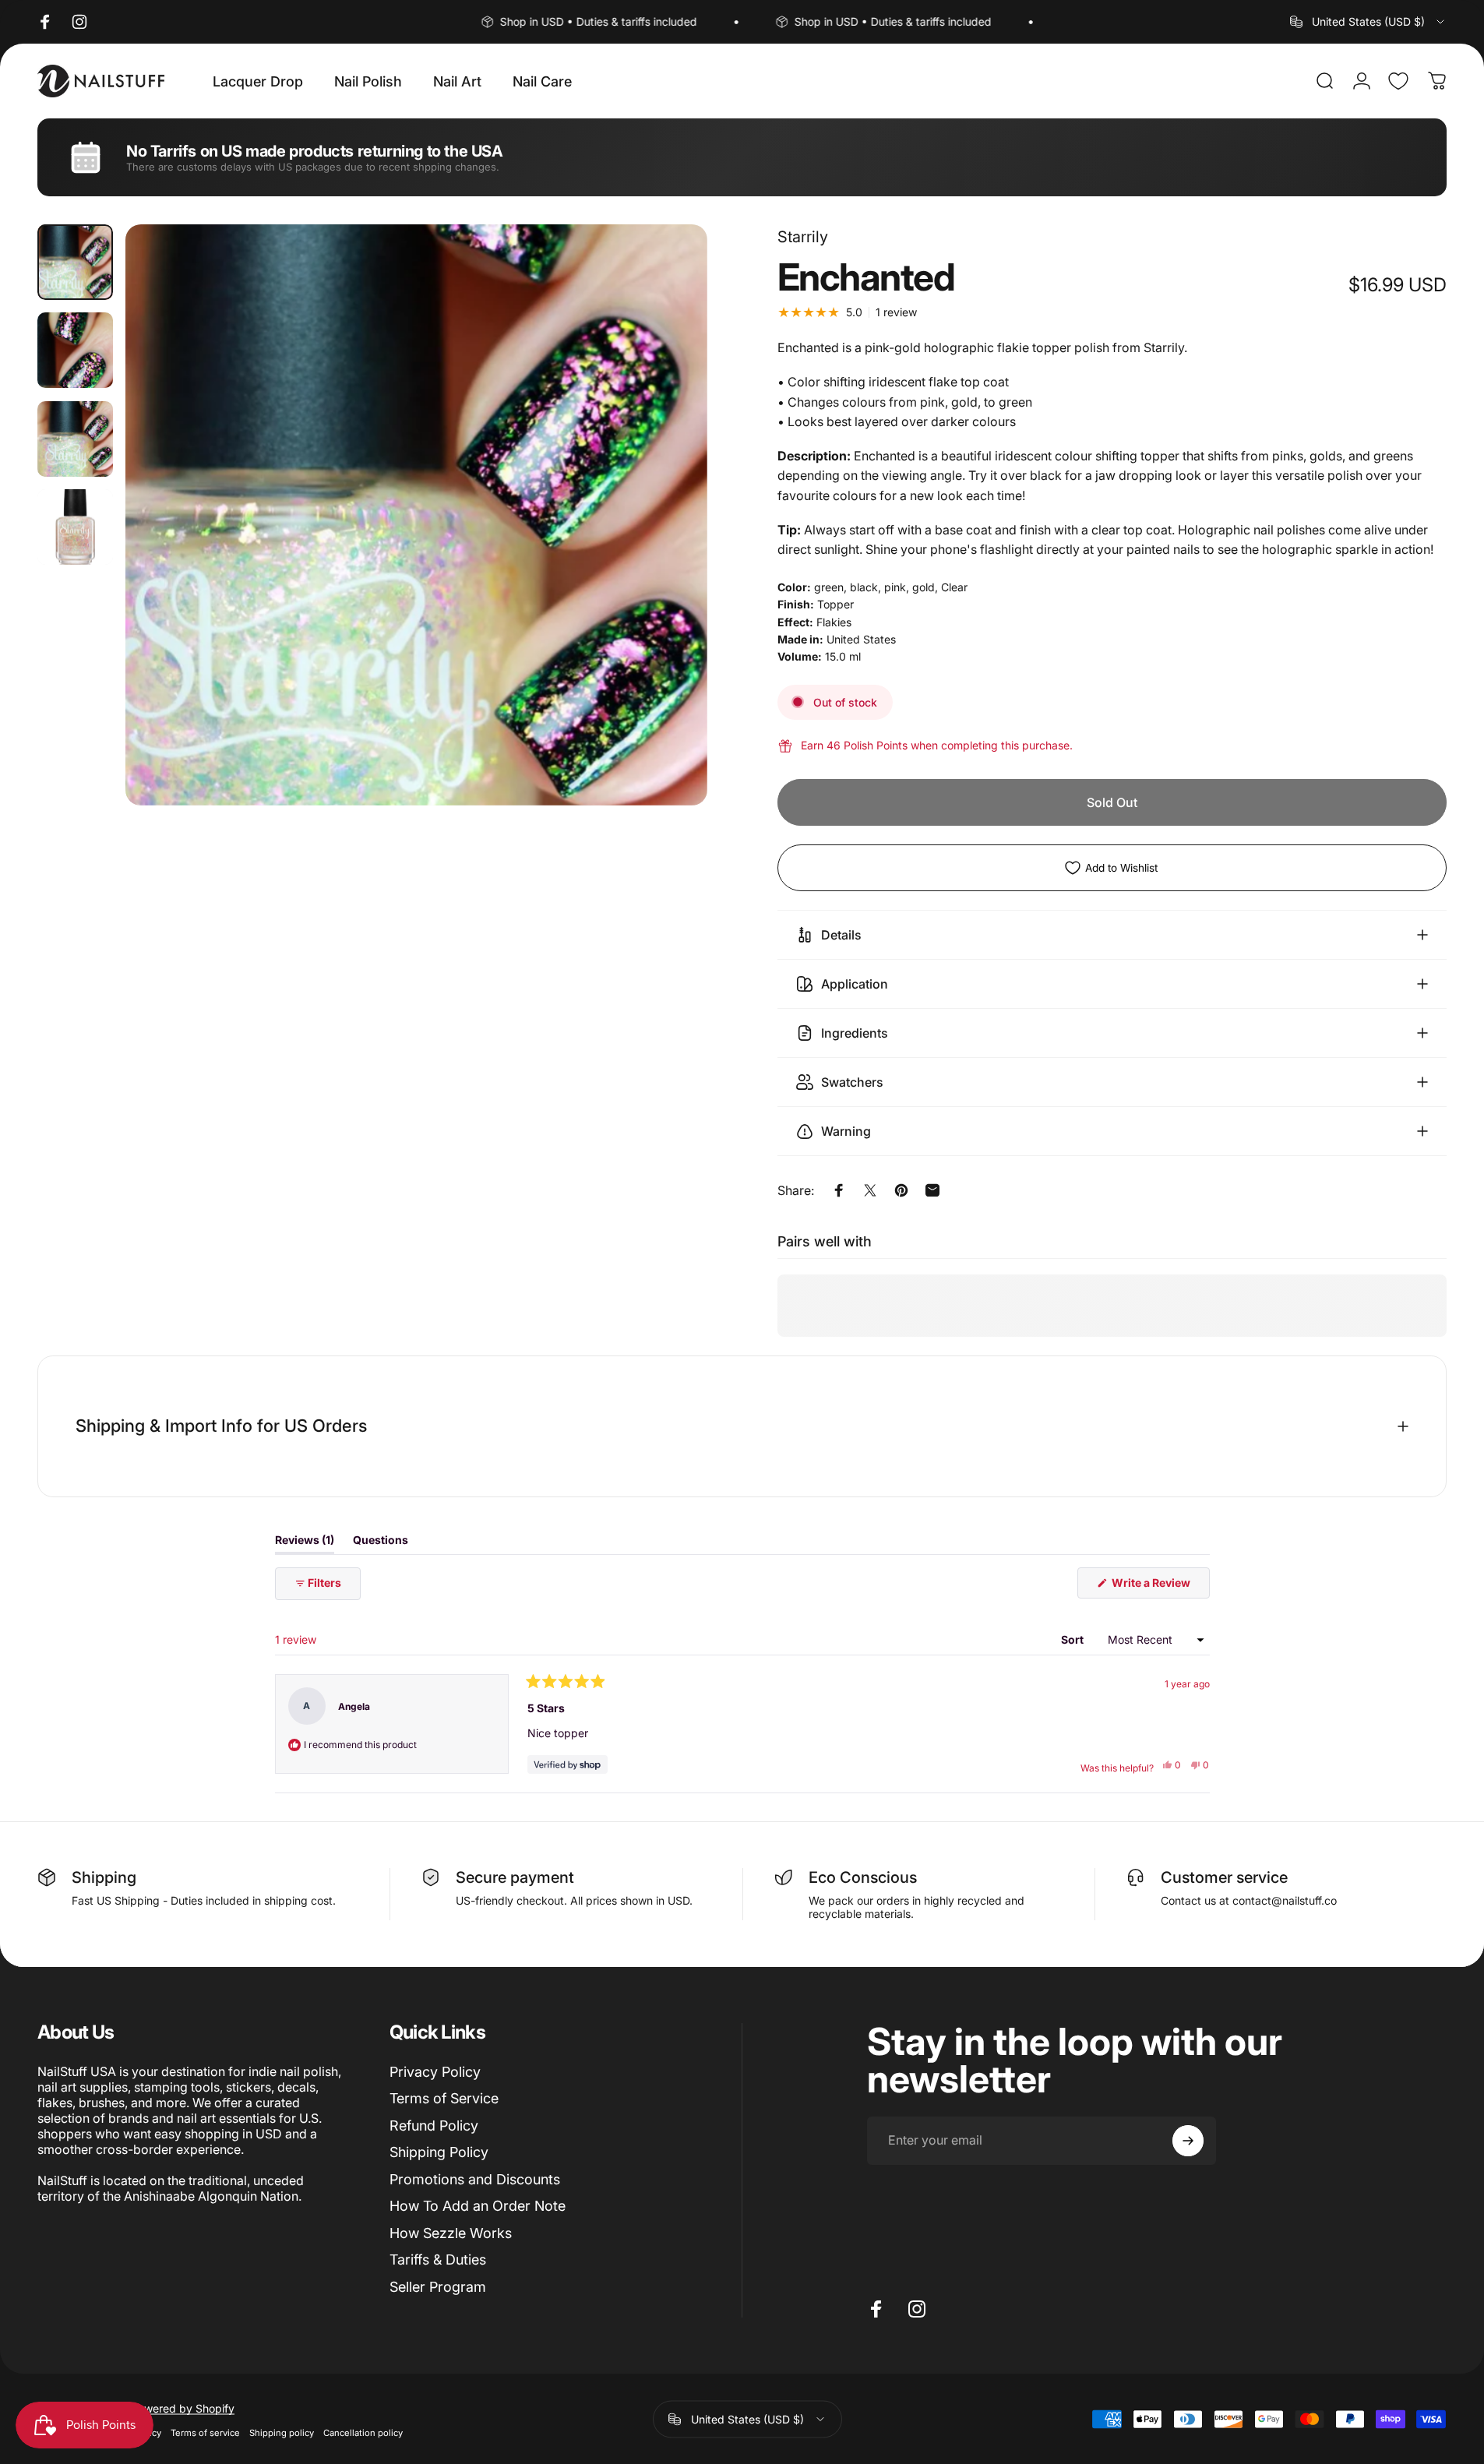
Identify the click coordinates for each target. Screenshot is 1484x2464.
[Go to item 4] (75, 527)
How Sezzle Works (451, 2233)
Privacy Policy (435, 2072)
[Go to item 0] (75, 262)
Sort (1073, 1639)
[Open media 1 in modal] (416, 515)
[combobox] (1368, 22)
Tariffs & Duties (438, 2260)
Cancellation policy (363, 2432)
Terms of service (205, 2432)
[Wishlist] (1398, 81)
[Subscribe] (1188, 2141)
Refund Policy (434, 2126)
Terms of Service (444, 2099)
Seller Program (438, 2287)
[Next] (667, 552)
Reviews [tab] (305, 1543)
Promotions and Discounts (475, 2179)
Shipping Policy (439, 2153)
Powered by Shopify (183, 2408)
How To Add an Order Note (478, 2207)
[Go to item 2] (75, 350)
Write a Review (1160, 1587)
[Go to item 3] (75, 439)
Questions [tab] (381, 1543)
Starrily (803, 237)
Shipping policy (282, 2432)
